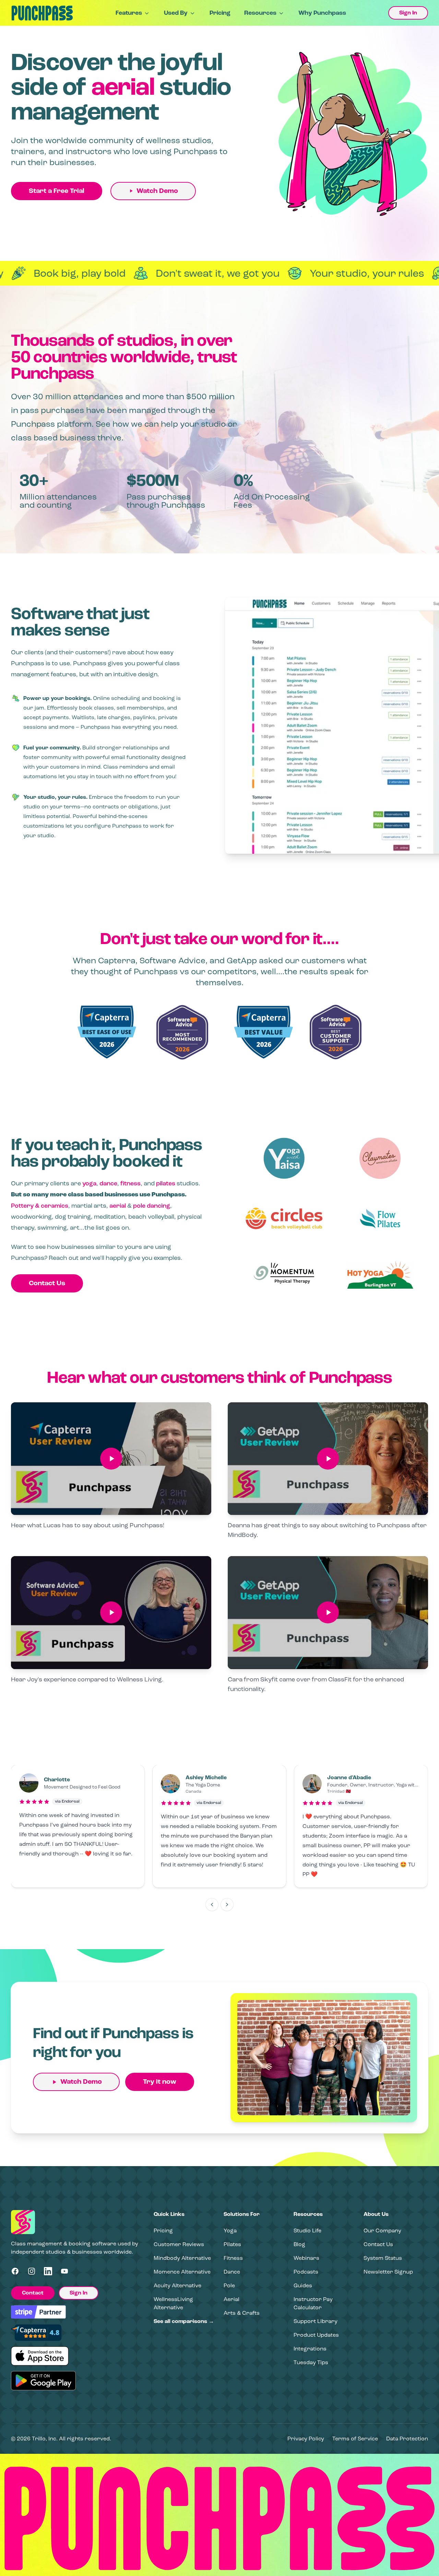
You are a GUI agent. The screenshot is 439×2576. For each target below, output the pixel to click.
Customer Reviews (179, 2244)
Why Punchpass (322, 13)
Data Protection (407, 2439)
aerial (118, 1206)
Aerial (232, 2299)
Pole (229, 2285)
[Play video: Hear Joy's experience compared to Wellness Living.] (111, 1613)
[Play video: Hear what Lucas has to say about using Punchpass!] (111, 1459)
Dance (232, 2272)
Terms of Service (355, 2439)
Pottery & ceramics (40, 1206)
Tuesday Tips (311, 2362)
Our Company (382, 2230)
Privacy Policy (306, 2439)
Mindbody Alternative (182, 2258)
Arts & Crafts (242, 2313)
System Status (383, 2258)
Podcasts (306, 2272)
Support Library (316, 2321)
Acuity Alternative (177, 2285)
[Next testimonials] (227, 1905)
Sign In (408, 13)
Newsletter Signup (388, 2272)
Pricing (220, 13)
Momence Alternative (182, 2272)
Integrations (310, 2349)
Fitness (233, 2258)
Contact (33, 2293)
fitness (130, 1183)
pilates (166, 1183)
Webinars (306, 2258)
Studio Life (307, 2230)
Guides (303, 2285)
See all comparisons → (184, 2321)
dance (108, 1183)
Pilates (232, 2244)
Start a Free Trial (57, 191)
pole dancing (152, 1206)
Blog (299, 2244)
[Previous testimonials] (212, 1905)
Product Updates (316, 2335)
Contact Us (47, 1283)
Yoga (230, 2230)
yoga (89, 1183)
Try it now (160, 2082)
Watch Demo (157, 191)
